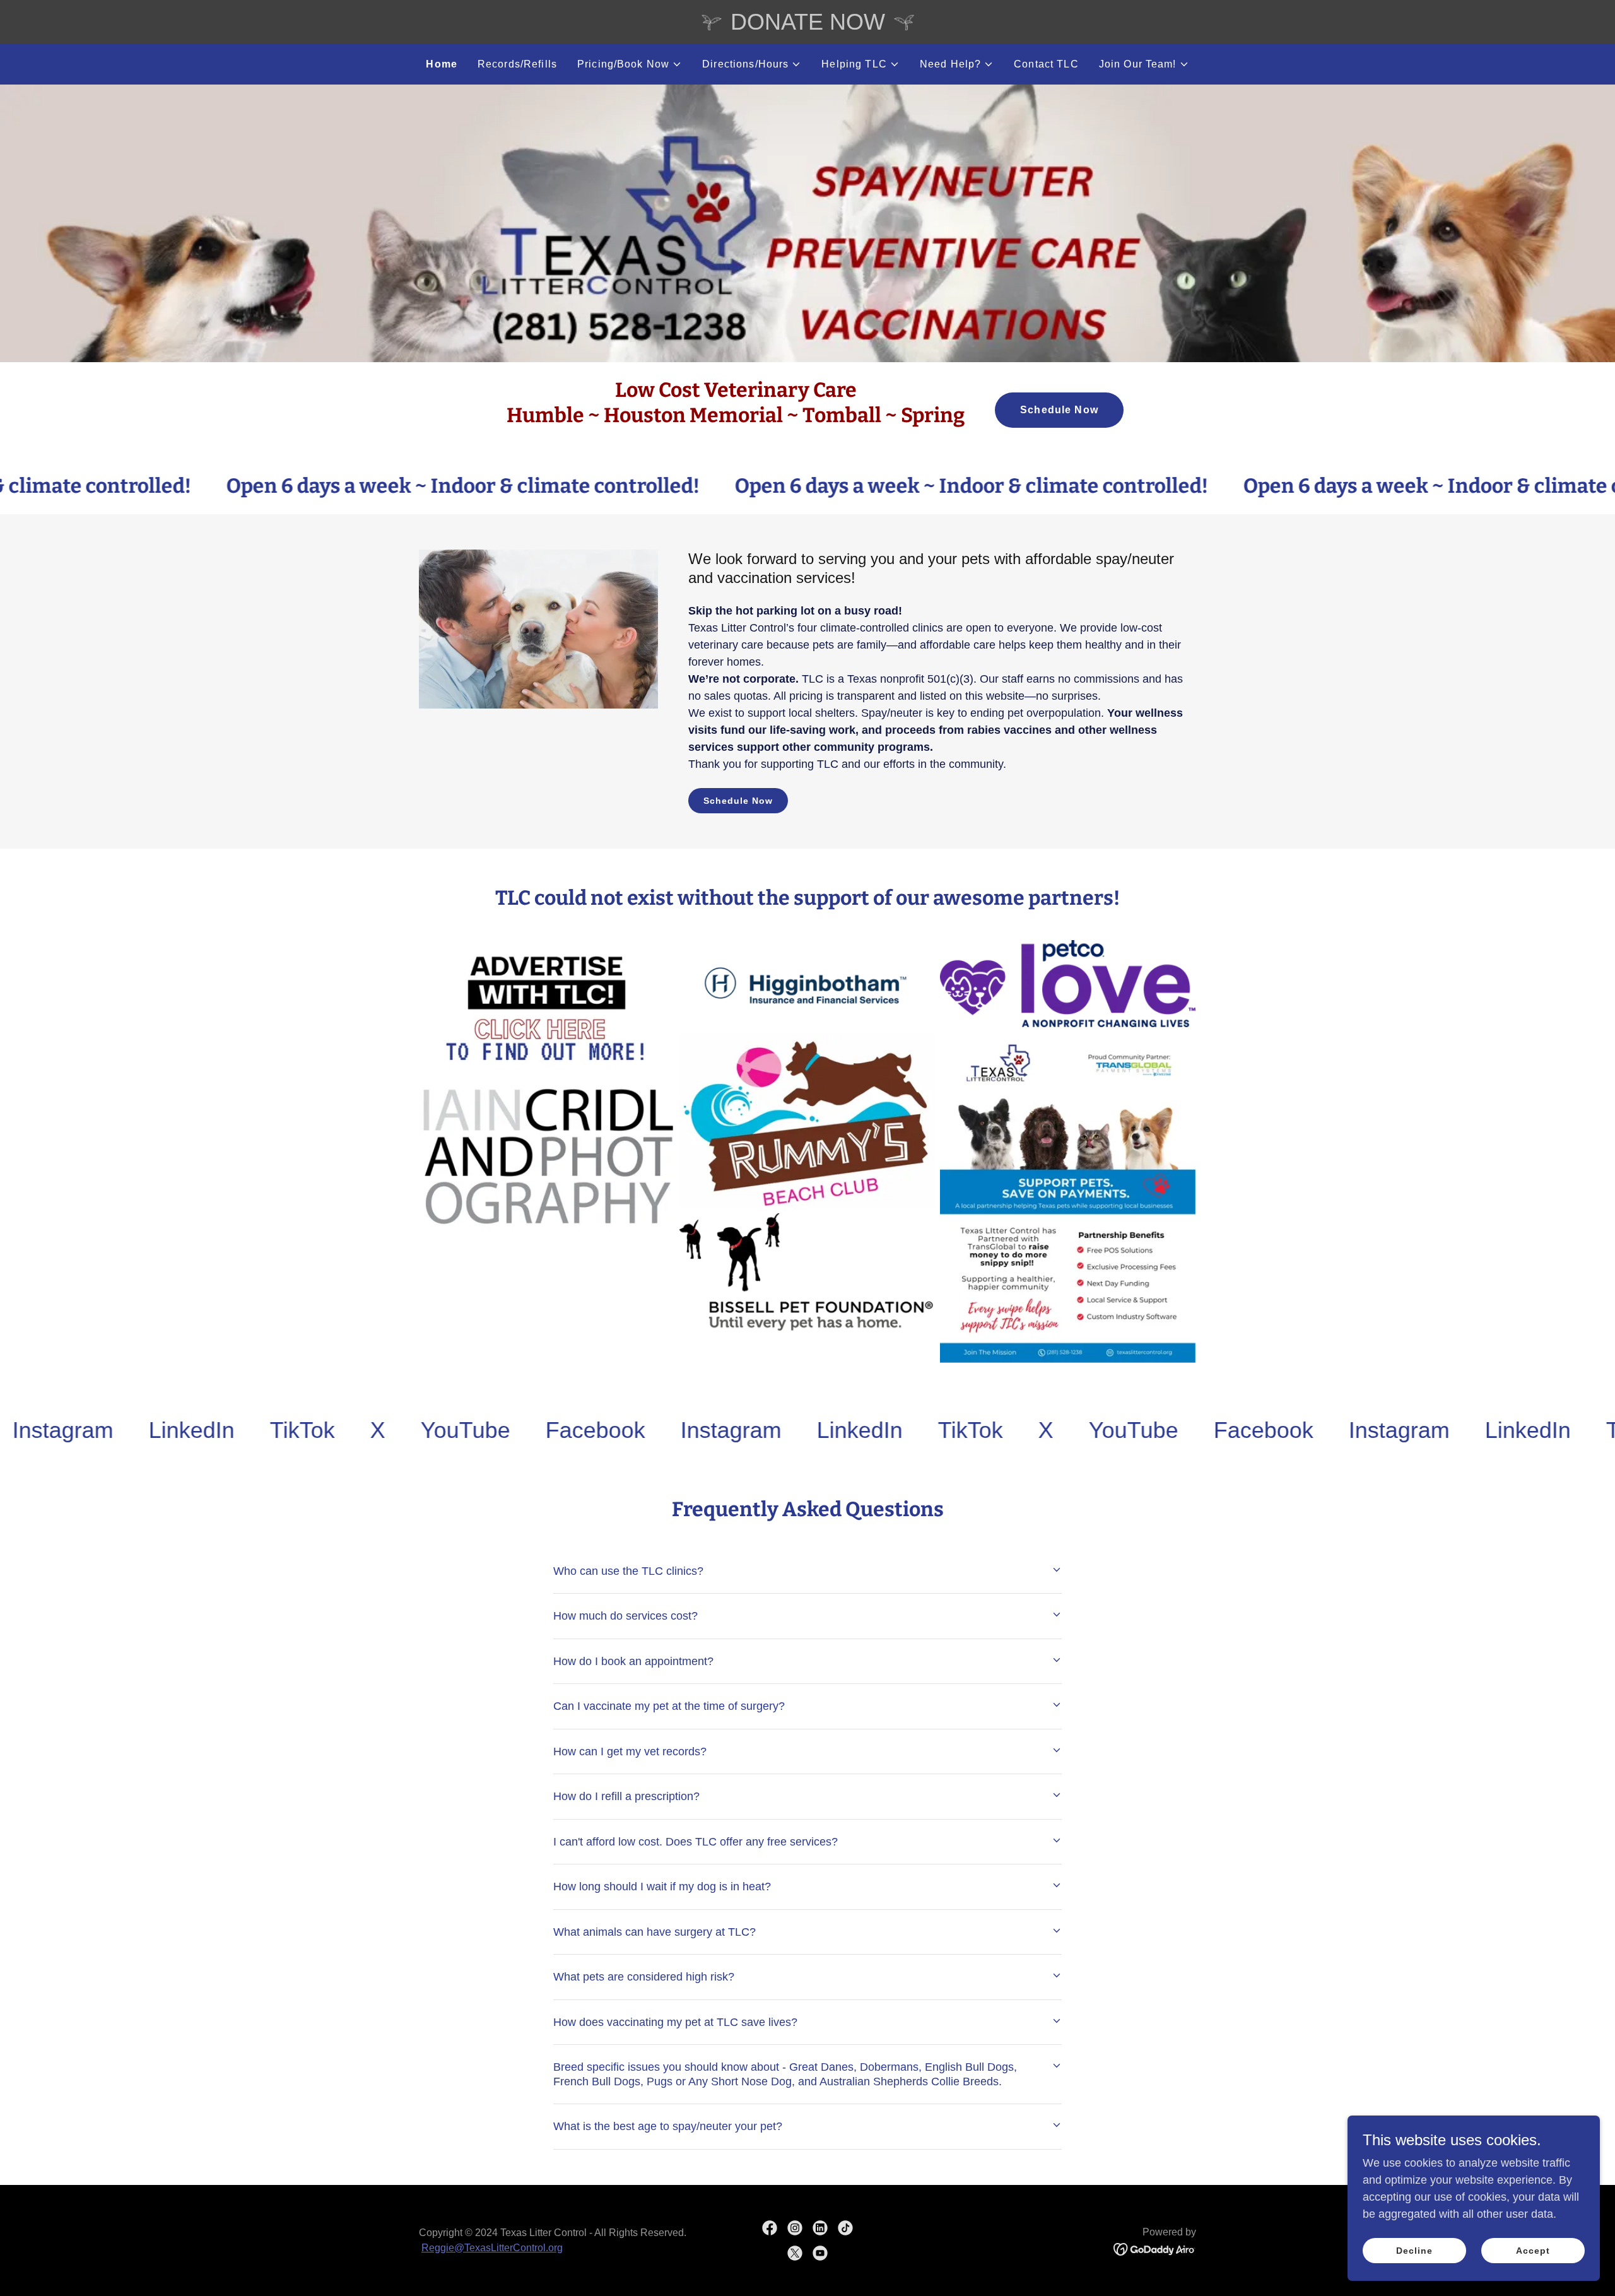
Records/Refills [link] (517, 64)
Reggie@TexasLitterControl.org (492, 2248)
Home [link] (442, 64)
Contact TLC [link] (1046, 64)
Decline (1414, 2251)
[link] (112, 1430)
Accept (1533, 2251)
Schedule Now (1059, 410)
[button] (630, 64)
